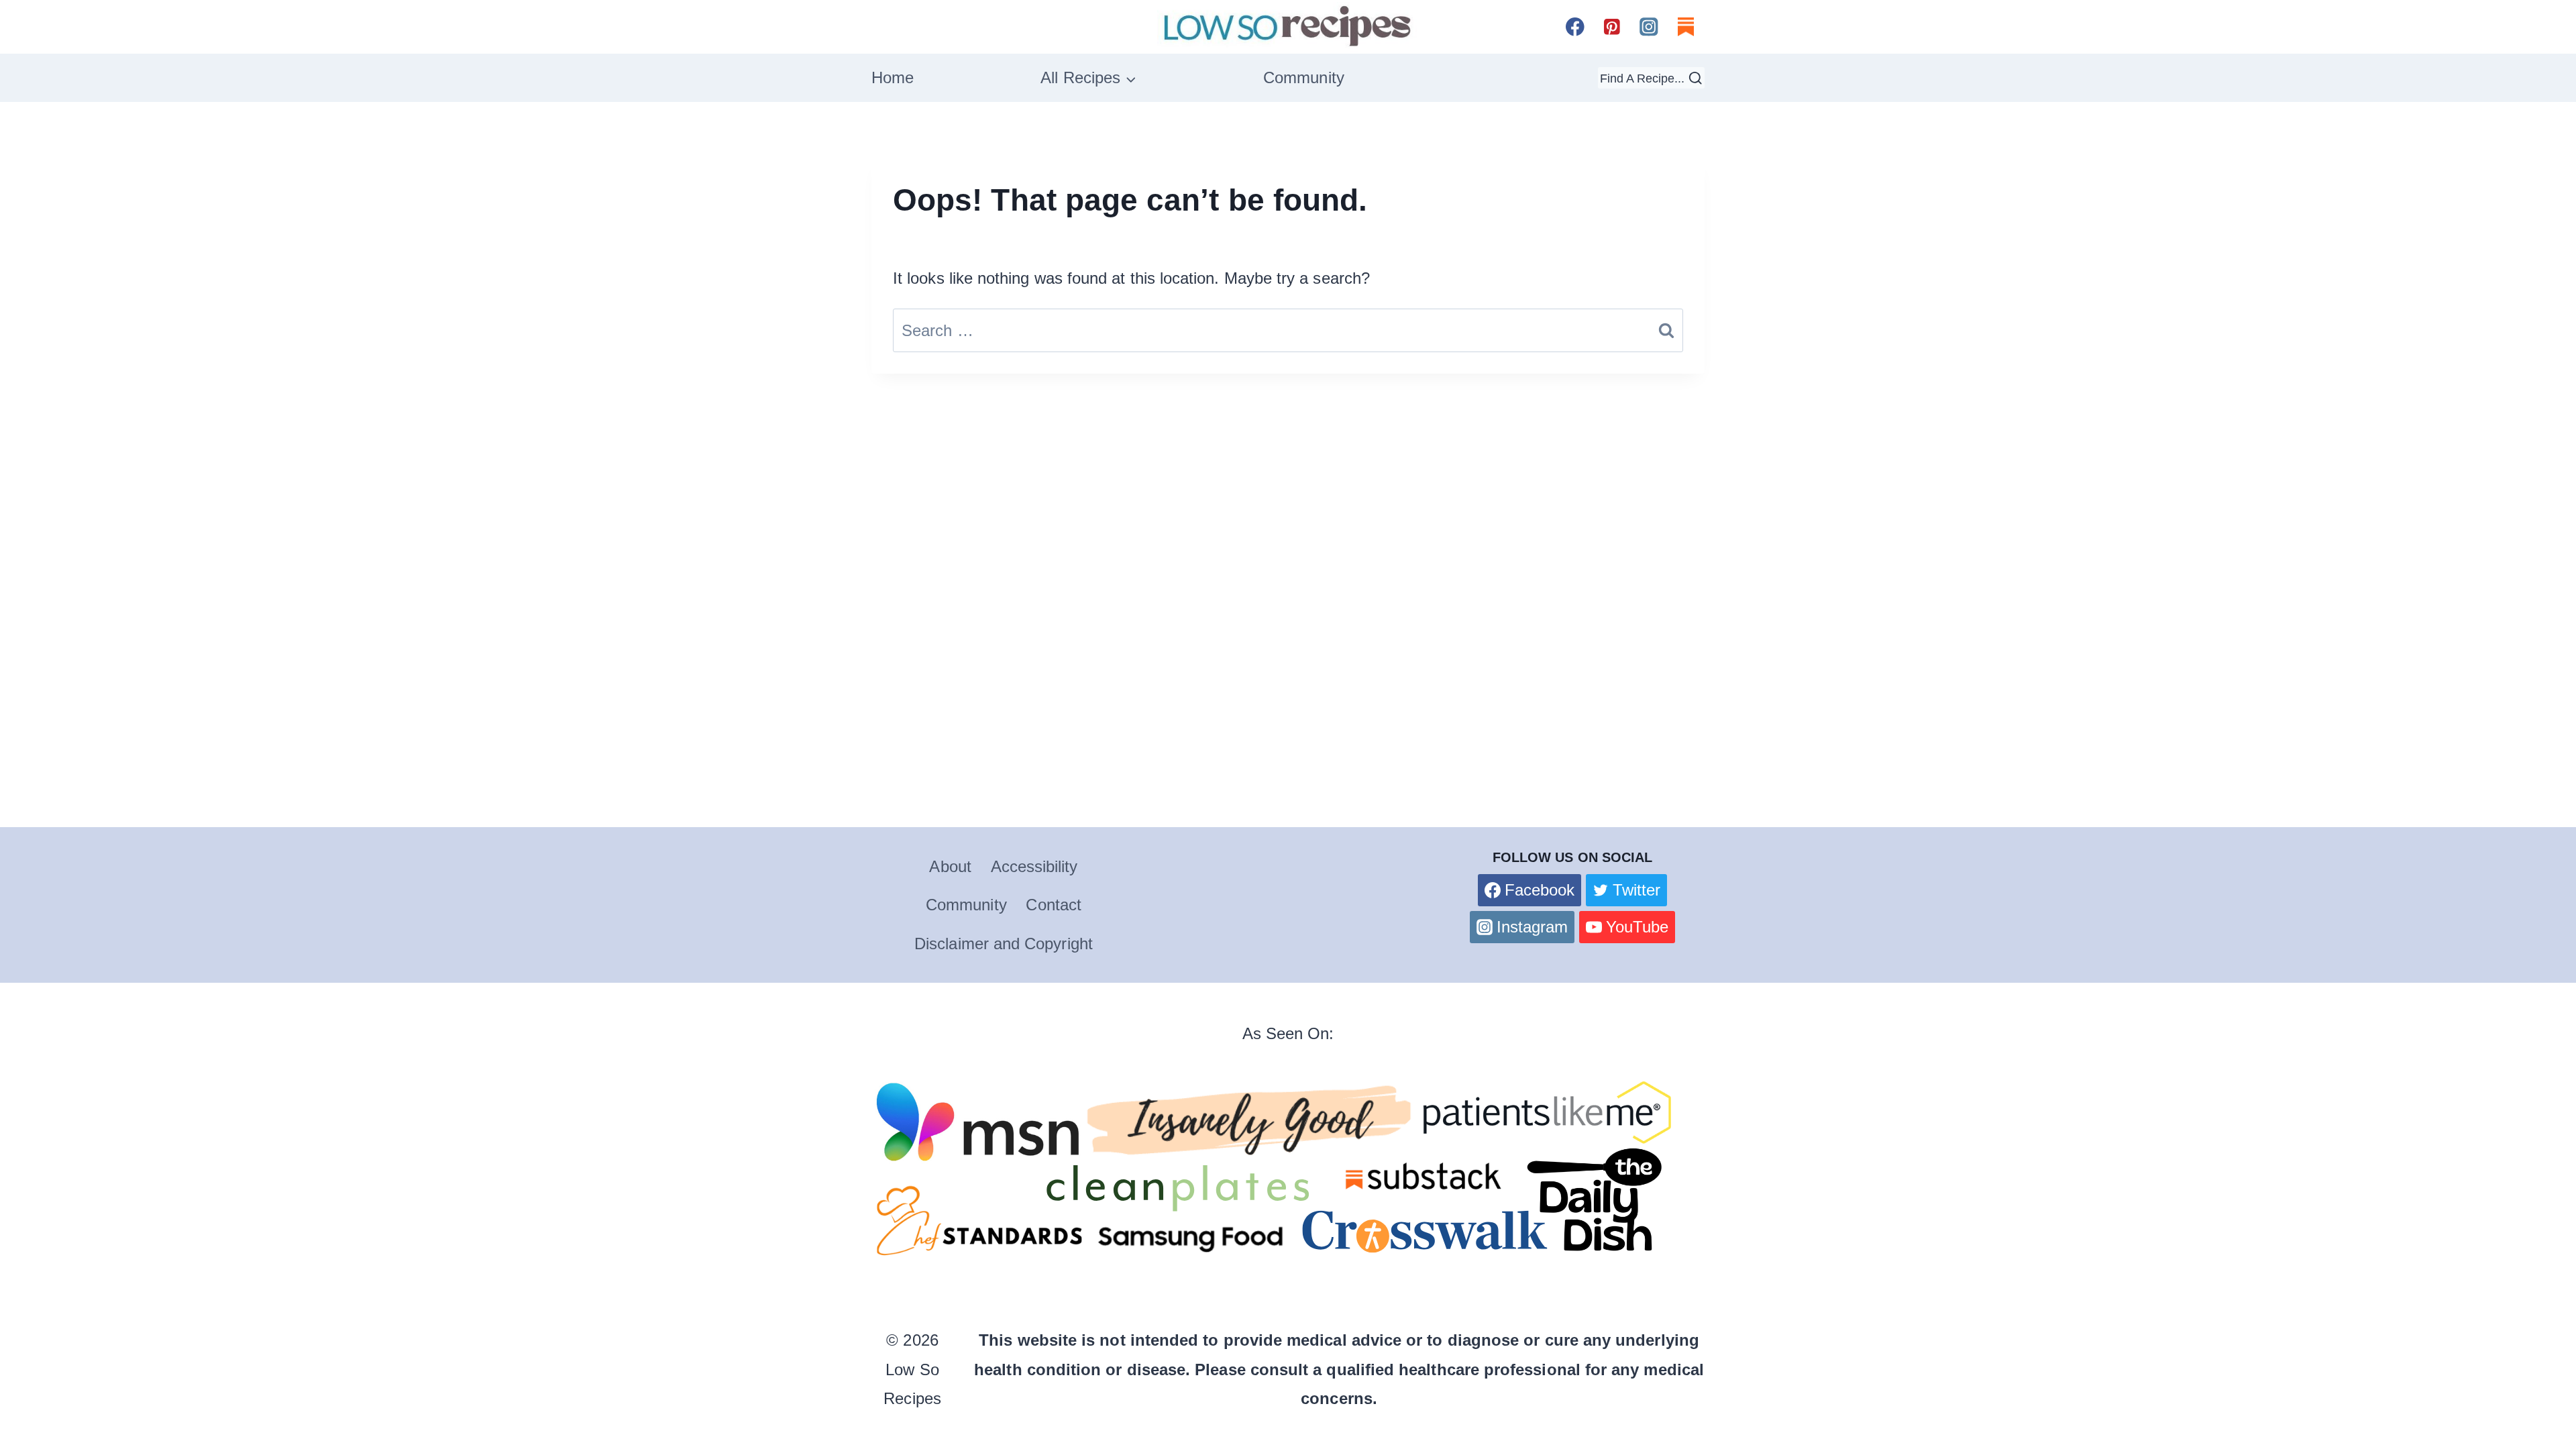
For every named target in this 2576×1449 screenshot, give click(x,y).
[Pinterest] (1612, 26)
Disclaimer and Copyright (1004, 944)
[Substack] (1686, 26)
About (950, 866)
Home (893, 77)
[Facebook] (1575, 26)
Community (1304, 77)
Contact (1054, 905)
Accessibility (1034, 866)
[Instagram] (1649, 26)
